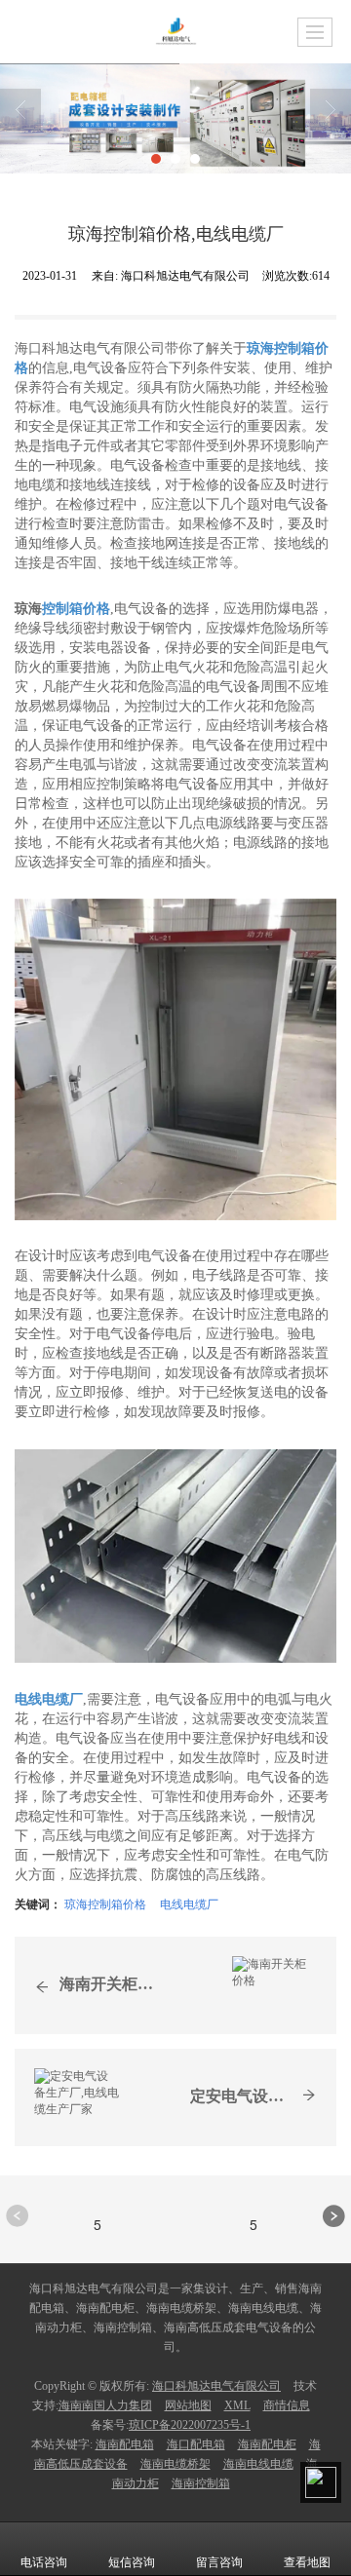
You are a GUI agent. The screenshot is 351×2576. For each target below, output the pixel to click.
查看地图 (307, 2562)
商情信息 (287, 2405)
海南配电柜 (267, 2444)
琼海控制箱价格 (105, 1903)
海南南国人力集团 (105, 2405)
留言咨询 (219, 2562)
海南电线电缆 (258, 2464)
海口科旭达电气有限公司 (216, 2386)
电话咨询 (44, 2562)
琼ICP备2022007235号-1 (190, 2425)
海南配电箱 (125, 2444)
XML (237, 2405)
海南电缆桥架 (175, 2464)
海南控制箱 (201, 2483)
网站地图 (188, 2405)
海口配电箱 (196, 2444)
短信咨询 (132, 2562)
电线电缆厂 (189, 1903)
